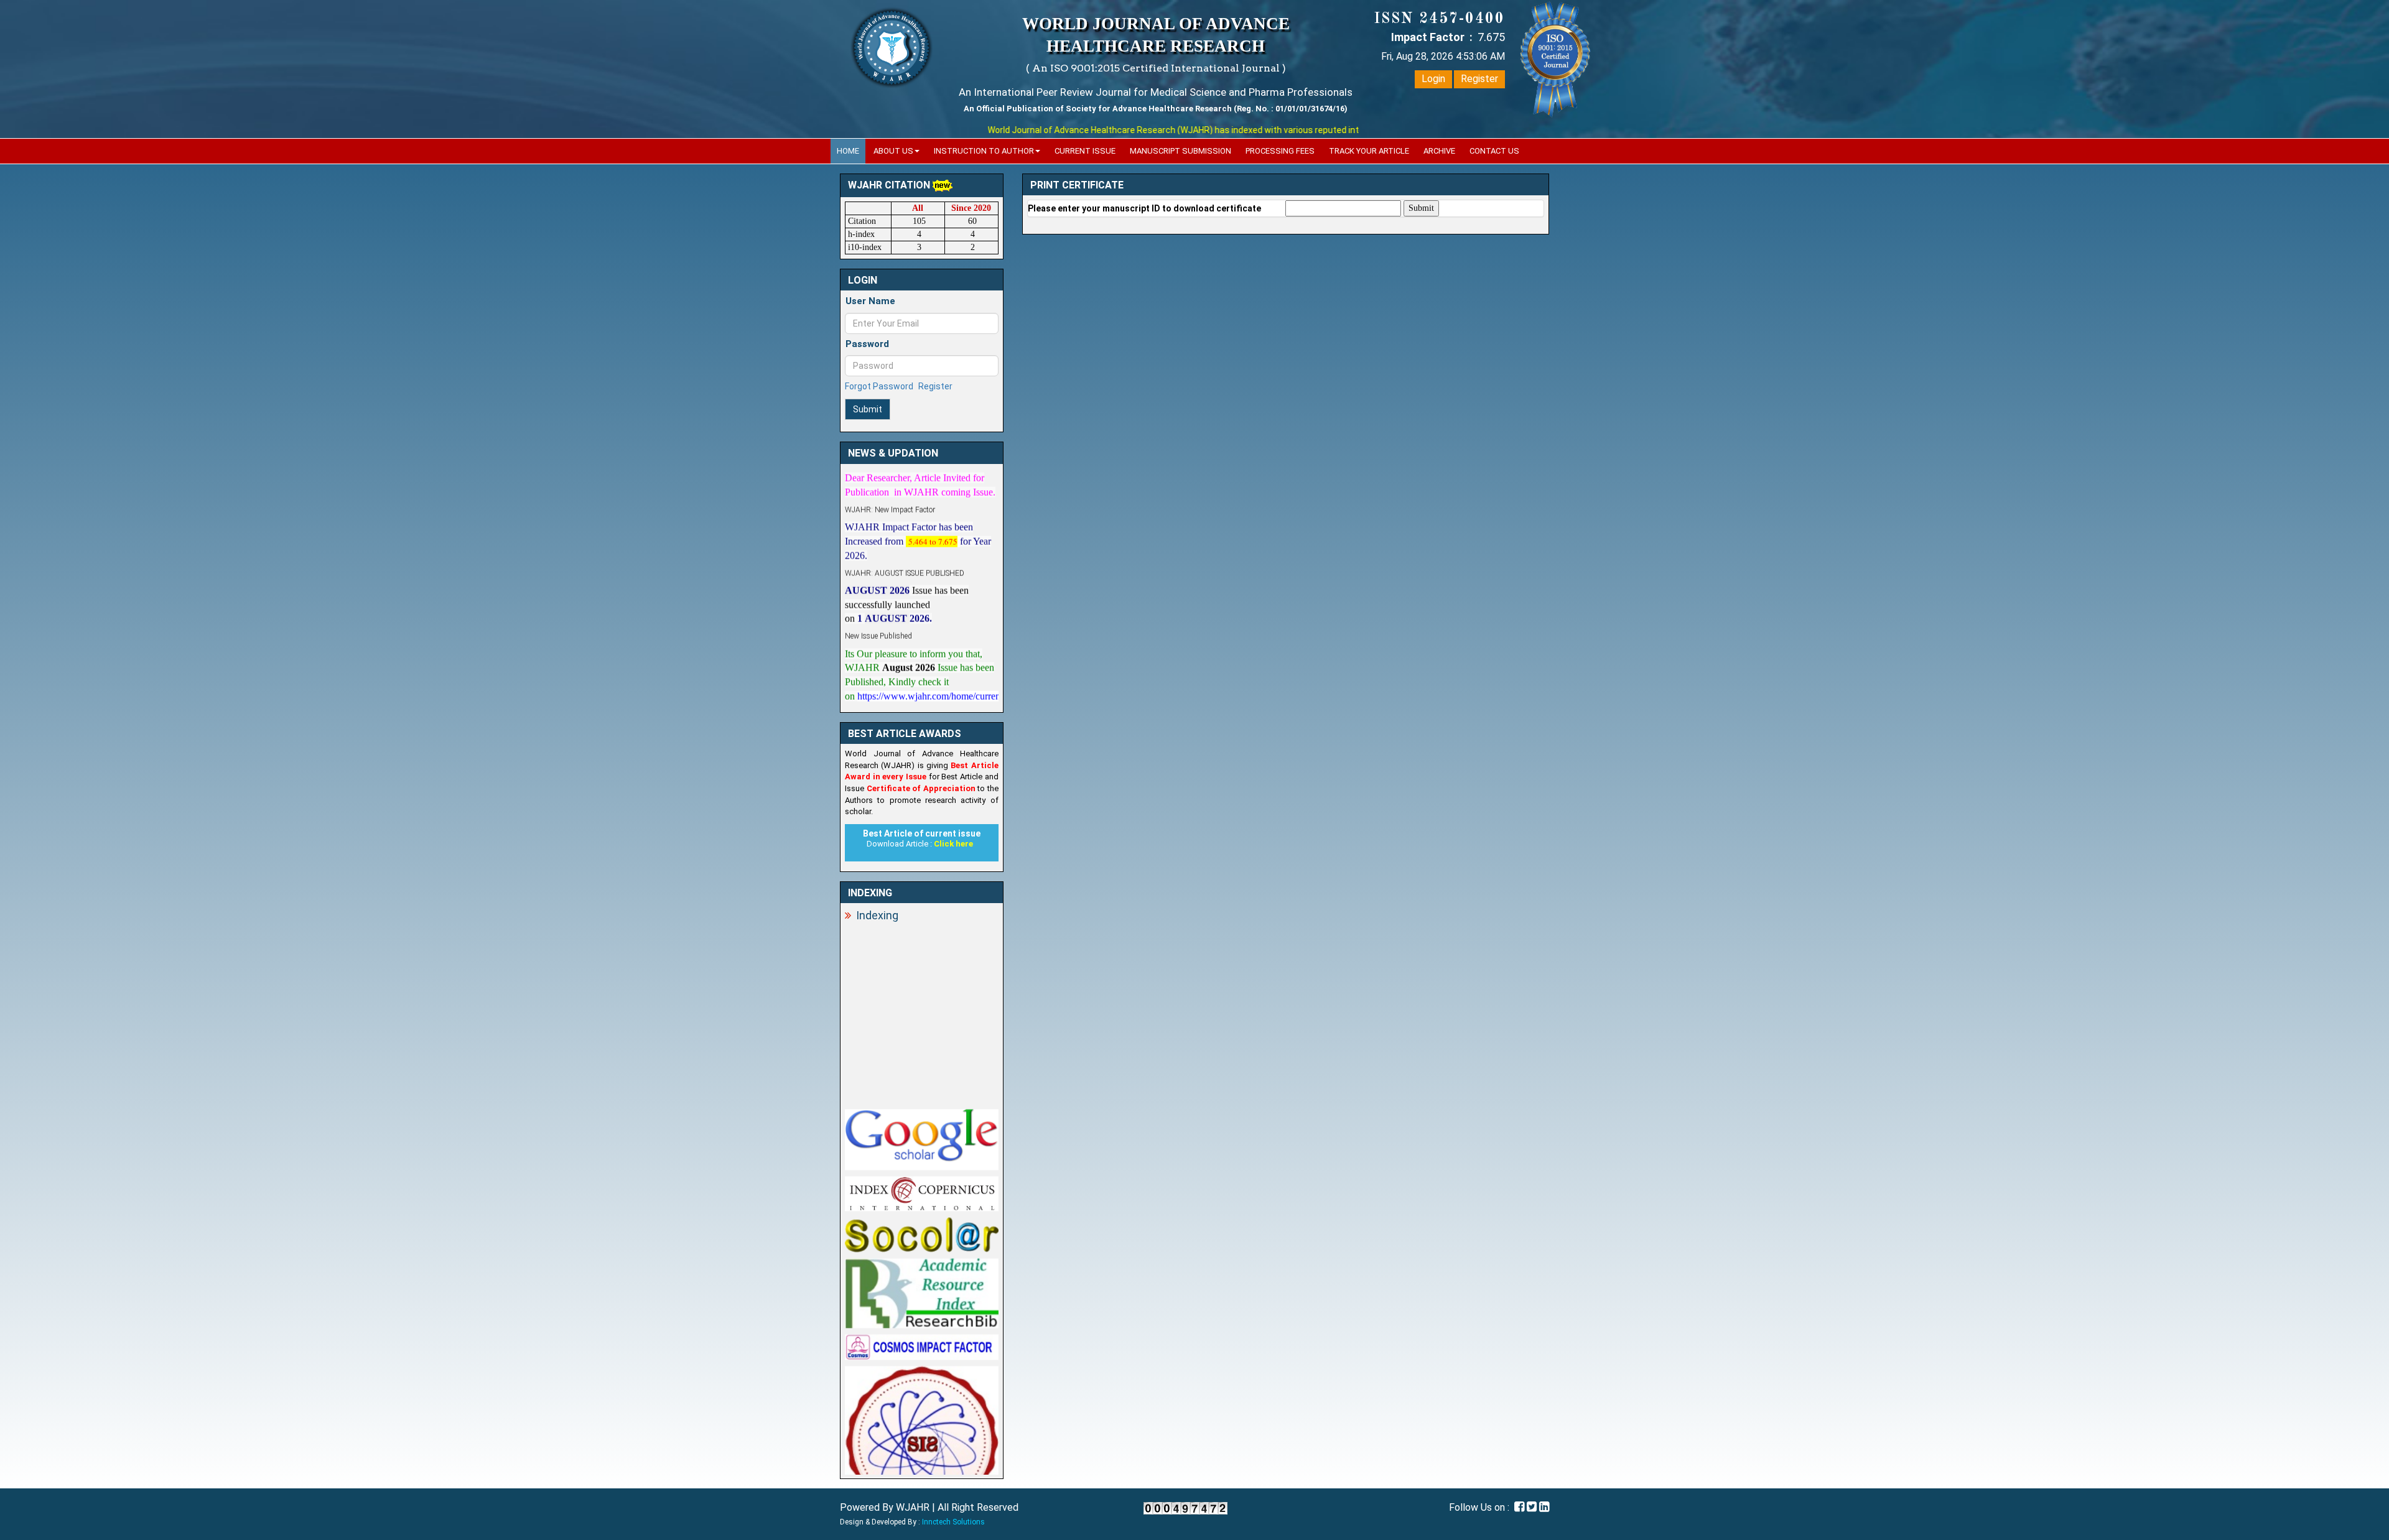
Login (1433, 79)
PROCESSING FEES (1280, 151)
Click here (953, 844)
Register (1479, 79)
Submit (868, 409)
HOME (848, 151)
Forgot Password (879, 386)
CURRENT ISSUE (1085, 151)
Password (867, 344)
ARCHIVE (1439, 151)
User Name (870, 301)
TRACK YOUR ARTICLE (1369, 151)
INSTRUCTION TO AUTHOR (984, 151)
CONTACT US (1494, 151)
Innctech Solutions (953, 1522)
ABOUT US (893, 151)
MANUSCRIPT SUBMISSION (1181, 151)
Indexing (877, 915)
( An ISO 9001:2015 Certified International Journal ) (1156, 68)
